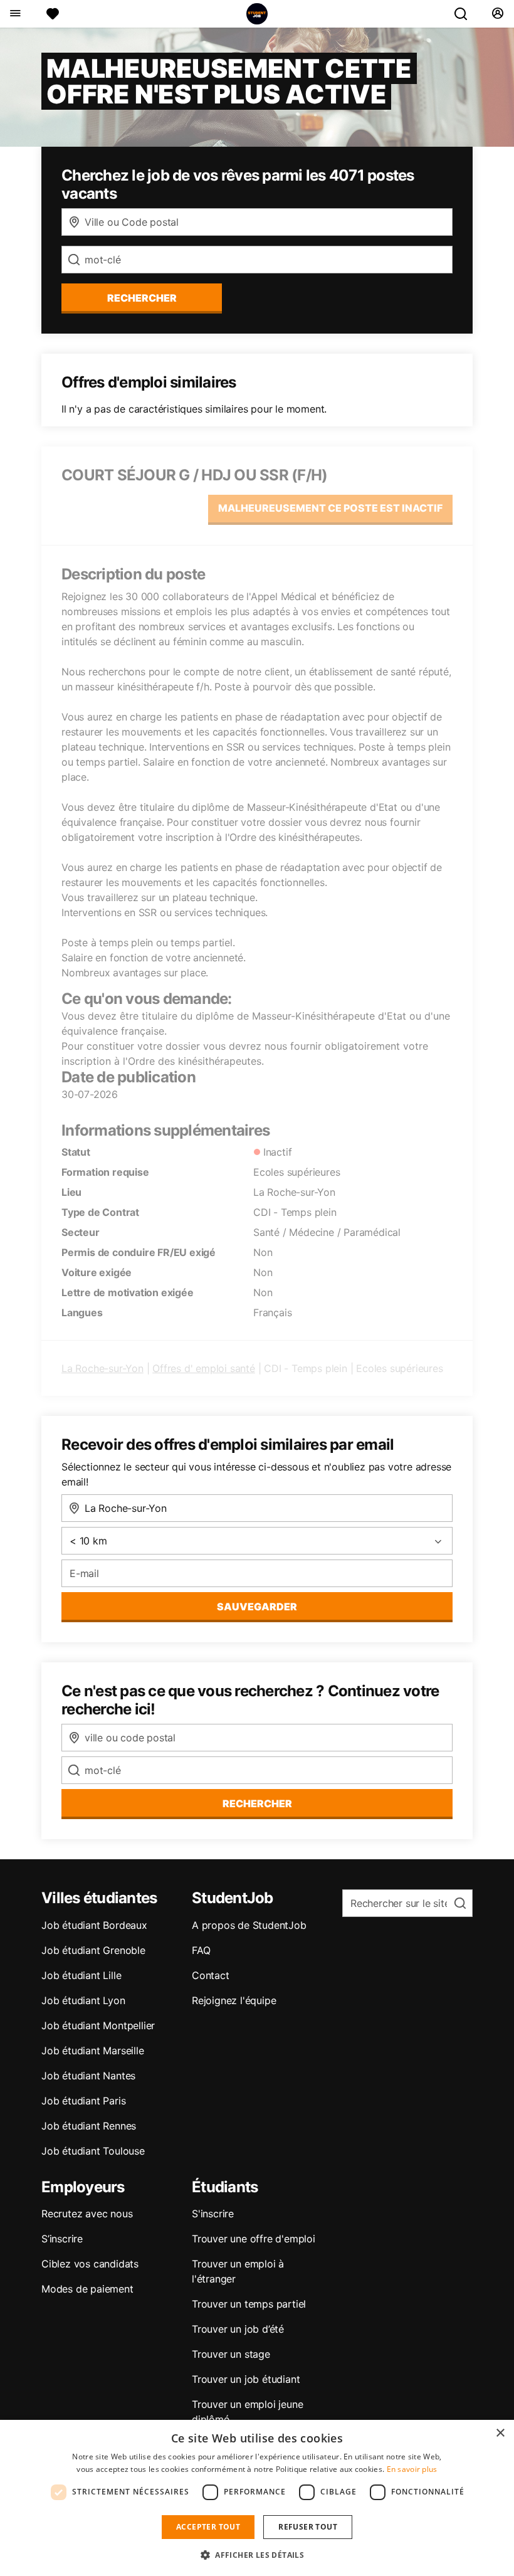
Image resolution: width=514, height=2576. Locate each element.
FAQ (201, 1950)
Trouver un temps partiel (249, 2304)
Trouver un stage (231, 2354)
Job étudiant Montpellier (98, 2025)
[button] (257, 2555)
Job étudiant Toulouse (93, 2151)
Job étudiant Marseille (93, 2051)
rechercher (142, 298)
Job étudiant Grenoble (93, 1950)
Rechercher (257, 1803)
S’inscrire (62, 2239)
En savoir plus (412, 2469)
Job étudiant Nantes (88, 2076)
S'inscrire (213, 2214)
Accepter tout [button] (208, 2527)
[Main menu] (15, 14)
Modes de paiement (87, 2289)
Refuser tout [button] (308, 2527)
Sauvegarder (257, 1607)
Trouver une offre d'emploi (254, 2239)
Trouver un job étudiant (246, 2379)
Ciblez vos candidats (90, 2264)
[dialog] (257, 2498)
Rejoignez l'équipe (234, 2000)
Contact (211, 1975)
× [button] (500, 2433)
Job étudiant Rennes (89, 2126)
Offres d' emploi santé (204, 1368)
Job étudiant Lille (81, 1975)
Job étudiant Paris (83, 2101)
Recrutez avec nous (87, 2214)
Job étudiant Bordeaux (94, 1925)
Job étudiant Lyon (83, 2000)
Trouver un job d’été (238, 2329)
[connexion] (497, 14)
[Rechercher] (466, 14)
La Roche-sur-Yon (102, 1368)
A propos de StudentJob (249, 1925)
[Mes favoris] (53, 14)
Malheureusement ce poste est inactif (330, 508)
